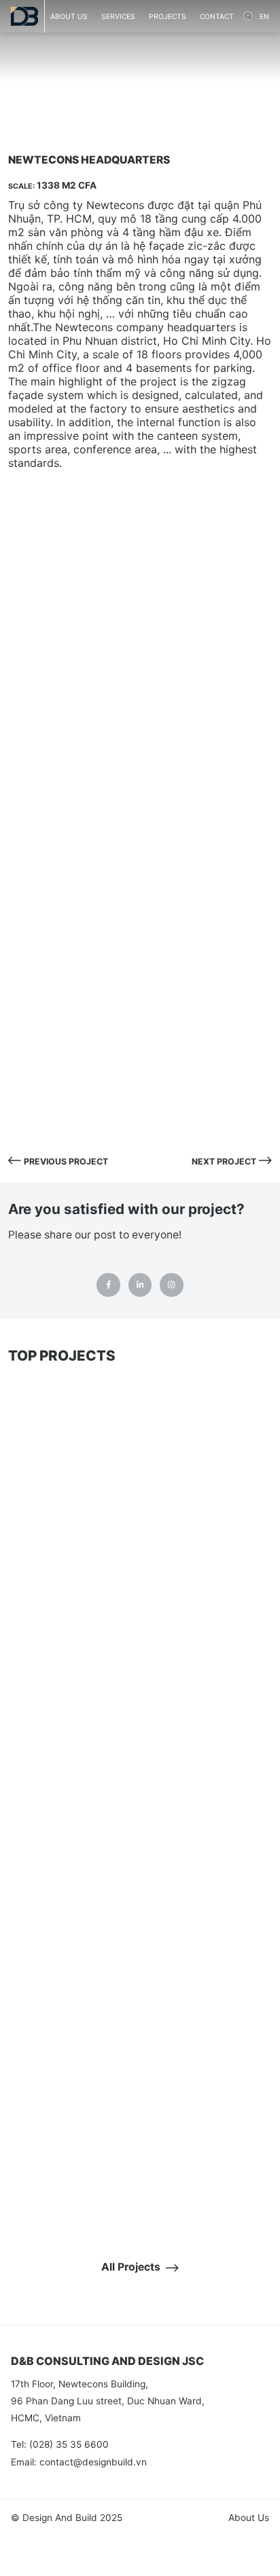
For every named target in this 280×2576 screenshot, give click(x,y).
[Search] (248, 16)
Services (118, 16)
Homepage (35, 94)
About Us (249, 2518)
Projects (168, 16)
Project (93, 94)
